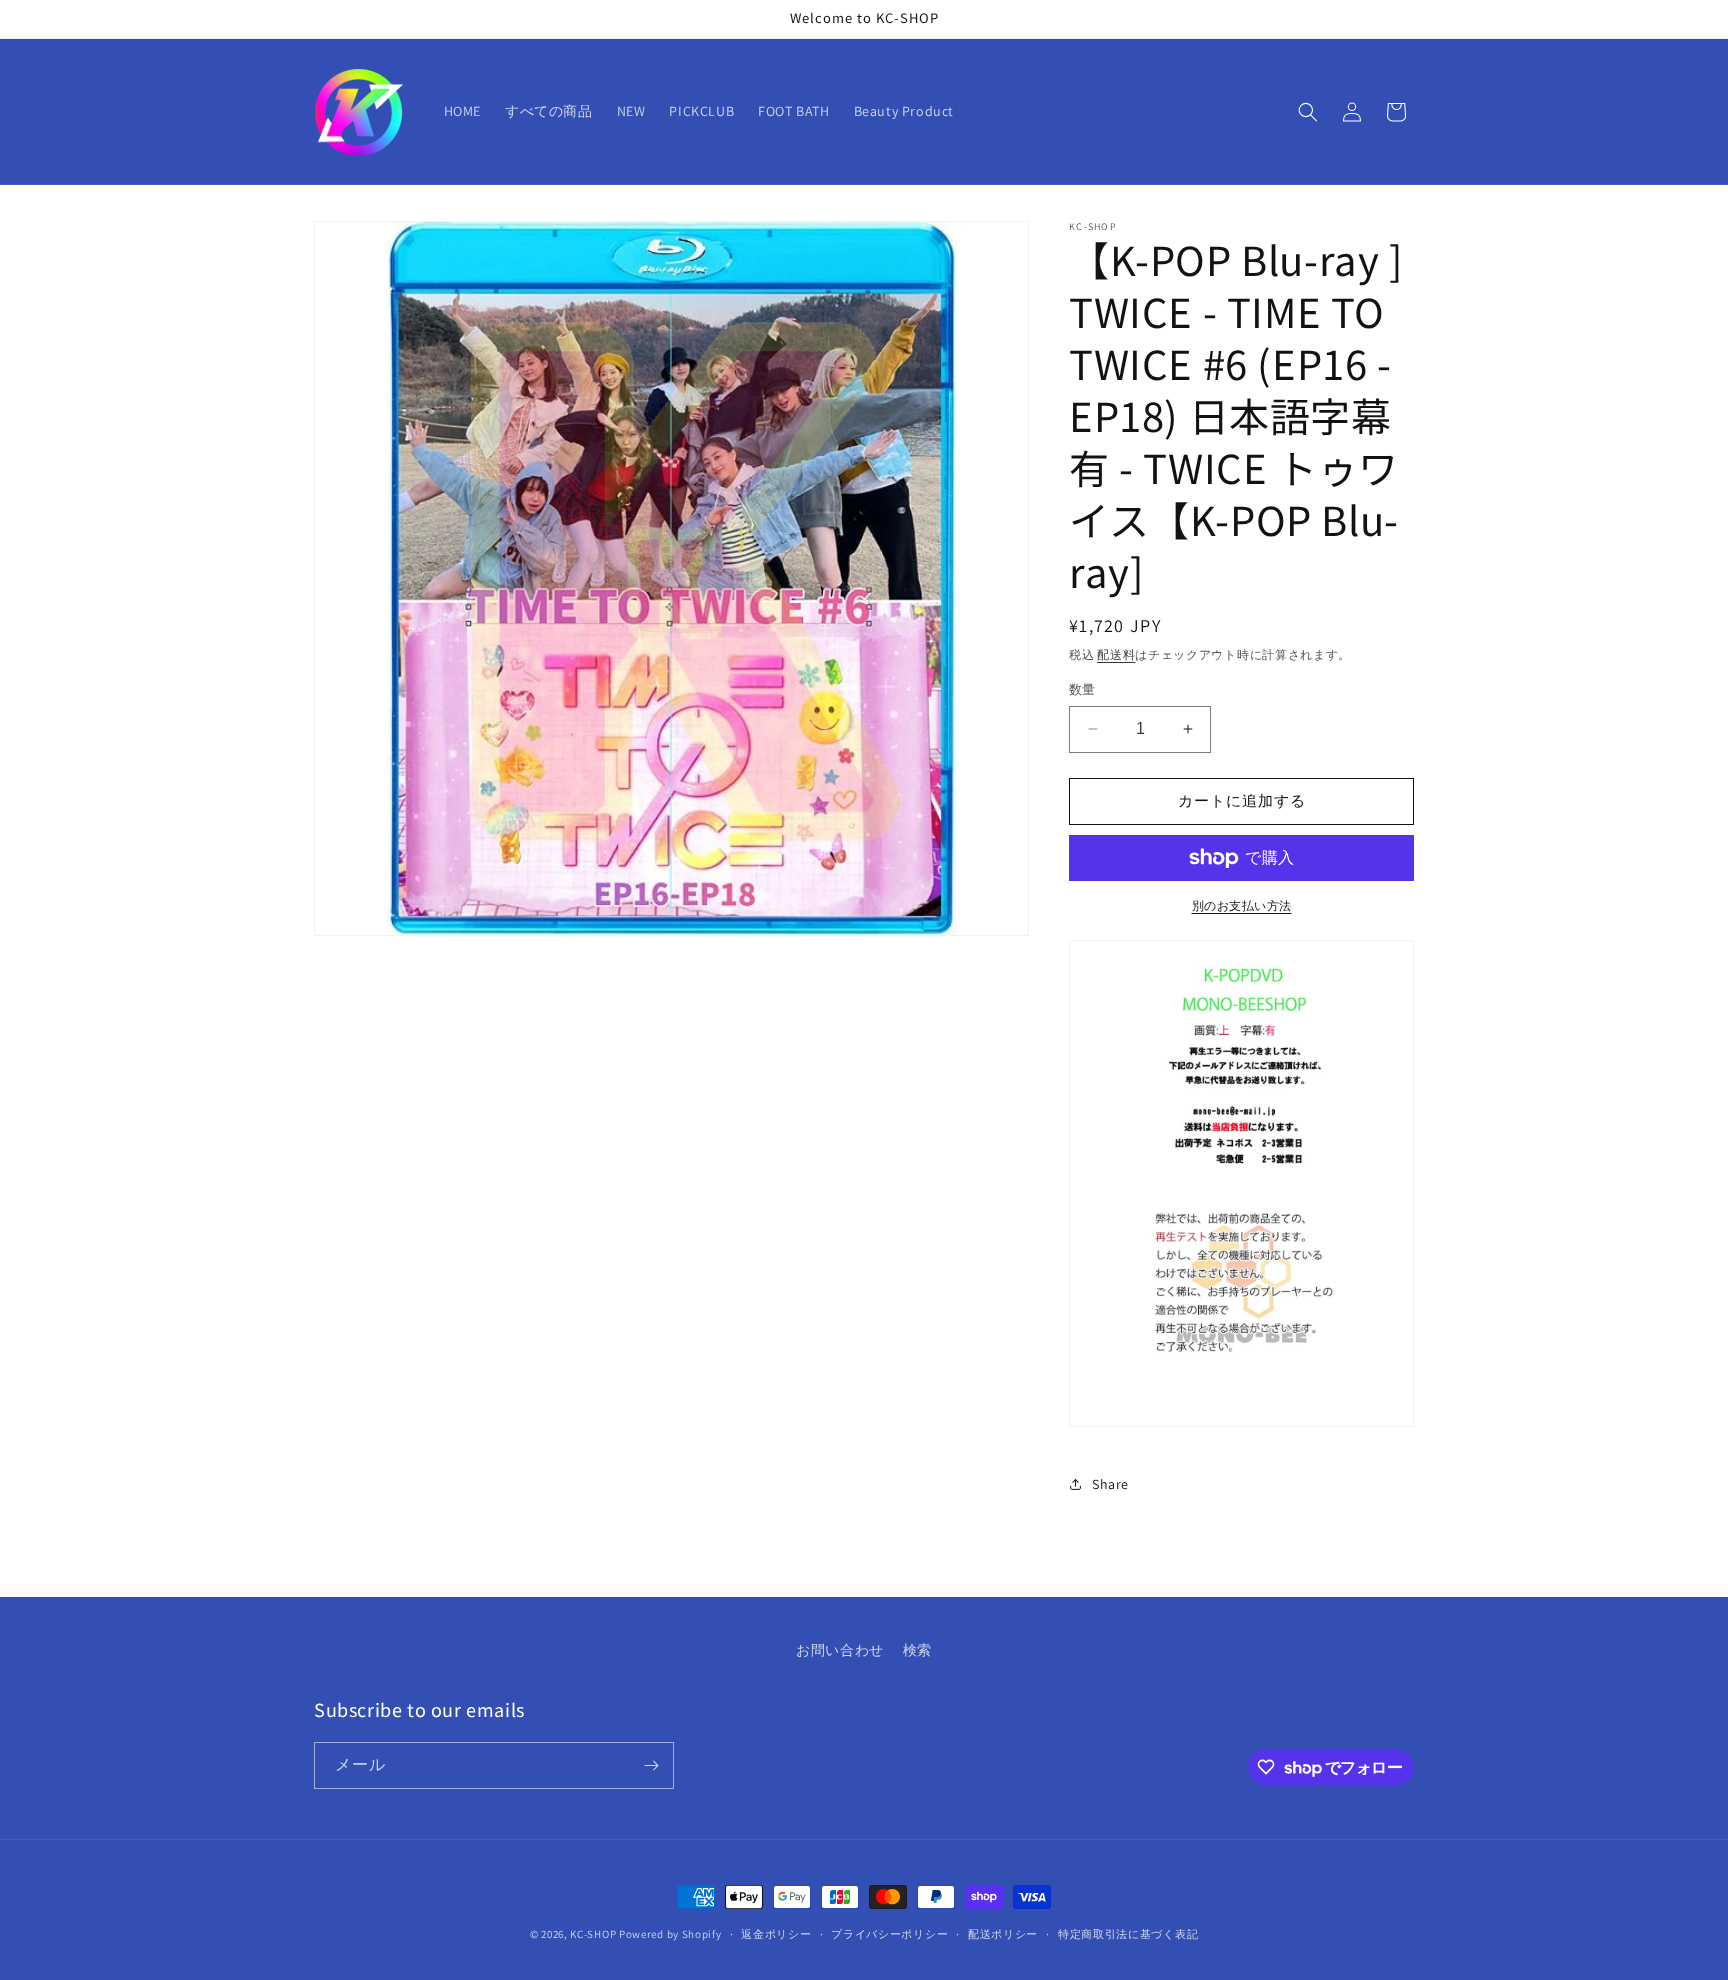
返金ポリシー (776, 1934)
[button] (1308, 112)
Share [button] (1110, 1484)
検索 (917, 1650)
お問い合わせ (840, 1650)
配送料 (1116, 654)
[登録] (651, 1765)
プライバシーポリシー (889, 1934)
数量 (1082, 689)
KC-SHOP (593, 1934)
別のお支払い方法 (1242, 905)
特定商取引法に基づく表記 (1128, 1934)
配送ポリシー (1003, 1934)
